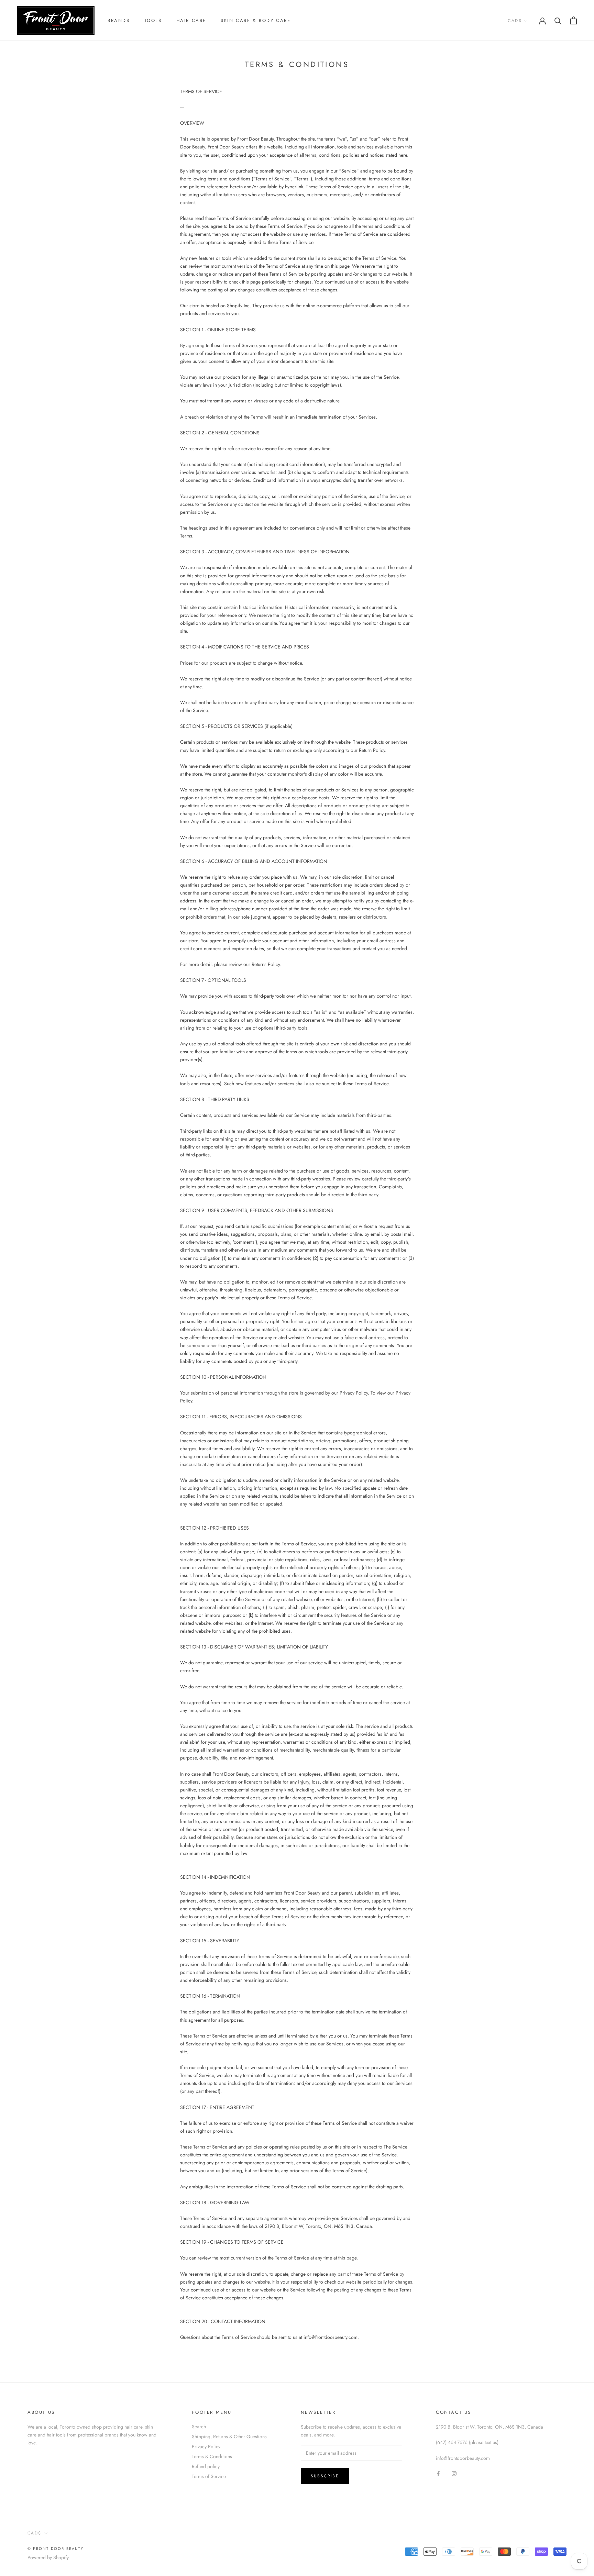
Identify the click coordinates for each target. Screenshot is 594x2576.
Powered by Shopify (48, 2557)
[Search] (558, 20)
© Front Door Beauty (56, 2549)
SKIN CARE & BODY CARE (256, 20)
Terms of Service (209, 2476)
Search (199, 2427)
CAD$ (515, 21)
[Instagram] (454, 2473)
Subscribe (325, 2476)
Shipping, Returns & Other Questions (229, 2436)
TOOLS (153, 20)
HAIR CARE (191, 20)
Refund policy (206, 2466)
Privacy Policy (206, 2446)
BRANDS (119, 20)
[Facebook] (438, 2473)
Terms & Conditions (212, 2456)
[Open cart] (574, 20)
